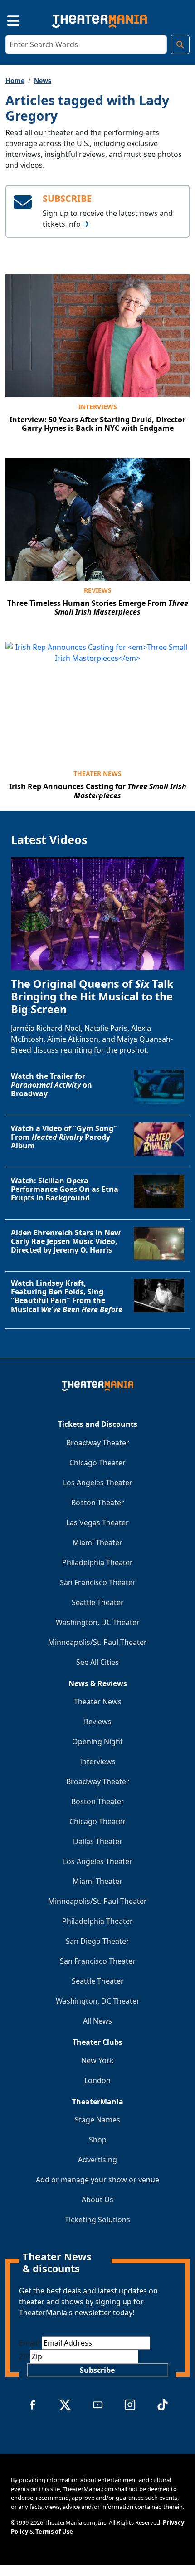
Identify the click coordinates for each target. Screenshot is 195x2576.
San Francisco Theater (98, 1582)
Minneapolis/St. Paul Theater (97, 1642)
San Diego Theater (97, 1941)
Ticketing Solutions (97, 2220)
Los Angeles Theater (98, 1483)
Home (15, 80)
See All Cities (97, 1662)
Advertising (97, 2160)
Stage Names (97, 2120)
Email (30, 2343)
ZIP (24, 2356)
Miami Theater (97, 1542)
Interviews (98, 407)
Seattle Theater (98, 1602)
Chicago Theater (97, 1463)
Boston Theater (98, 1503)
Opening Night (97, 1742)
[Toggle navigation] (5, 19)
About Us (97, 2200)
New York (97, 2060)
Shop (98, 2140)
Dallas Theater (98, 1841)
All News (97, 2021)
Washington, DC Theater (98, 1622)
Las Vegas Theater (97, 1522)
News (43, 80)
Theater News (97, 773)
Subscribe (97, 2370)
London (97, 2080)
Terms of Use (54, 2532)
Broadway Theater (98, 1443)
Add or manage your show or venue (97, 2180)
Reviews (98, 590)
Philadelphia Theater (97, 1562)
